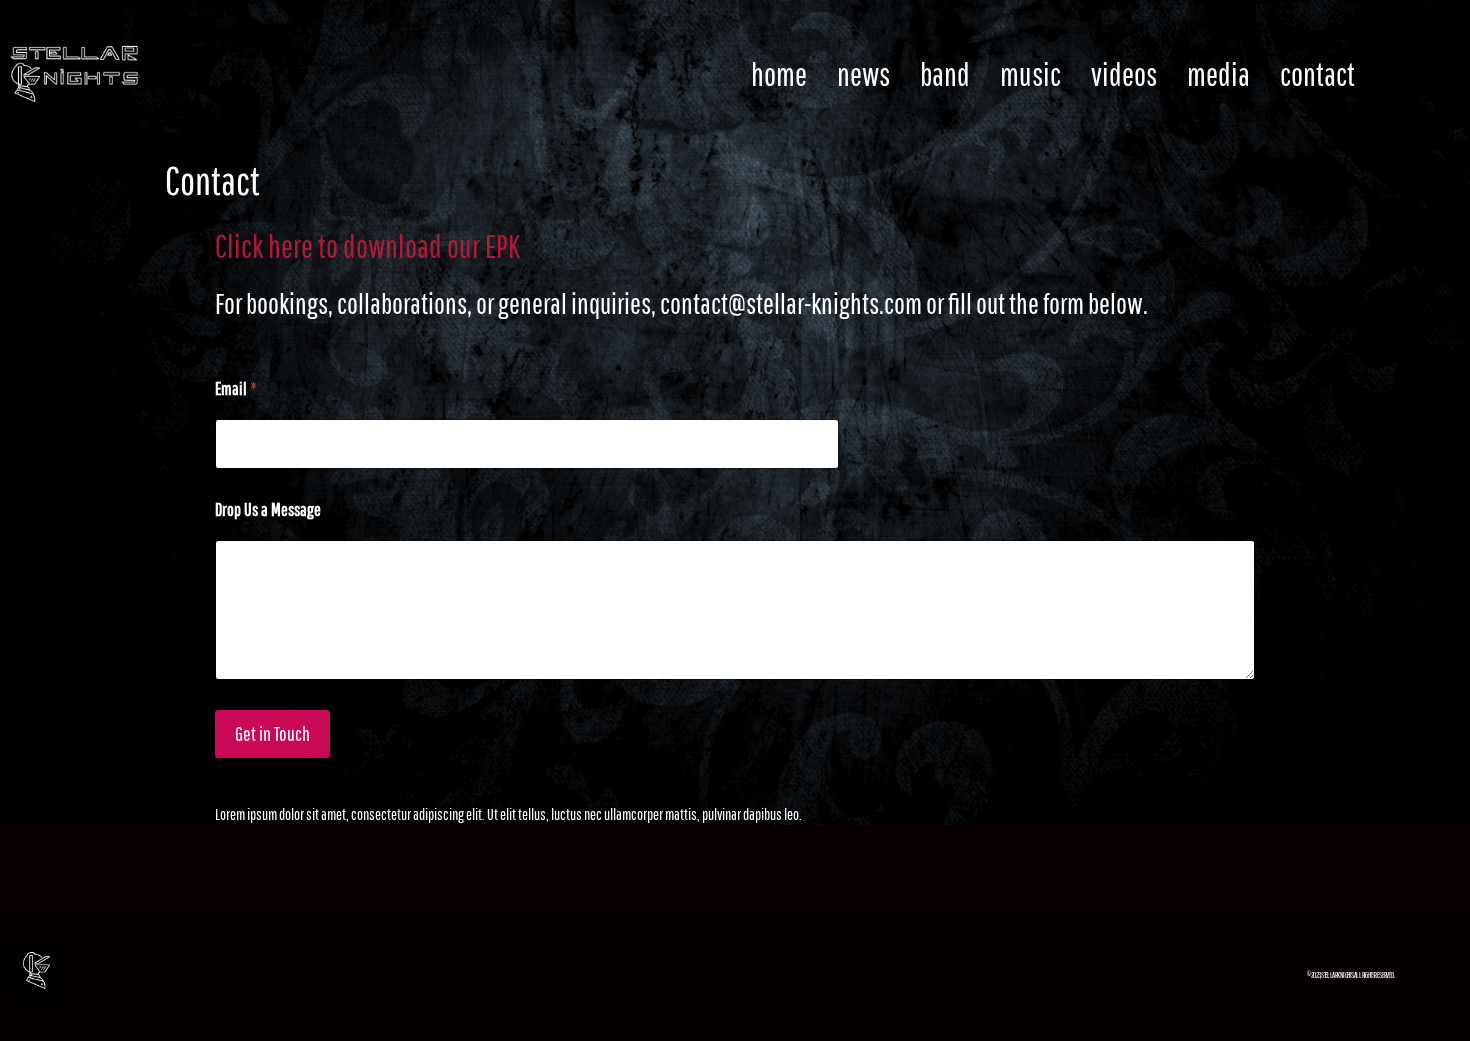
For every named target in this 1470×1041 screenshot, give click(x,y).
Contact (1317, 73)
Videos (1124, 73)
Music (1030, 73)
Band (945, 73)
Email (236, 388)
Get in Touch (272, 733)
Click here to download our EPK (367, 245)
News (863, 73)
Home (779, 73)
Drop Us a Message (268, 509)
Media (1218, 73)
